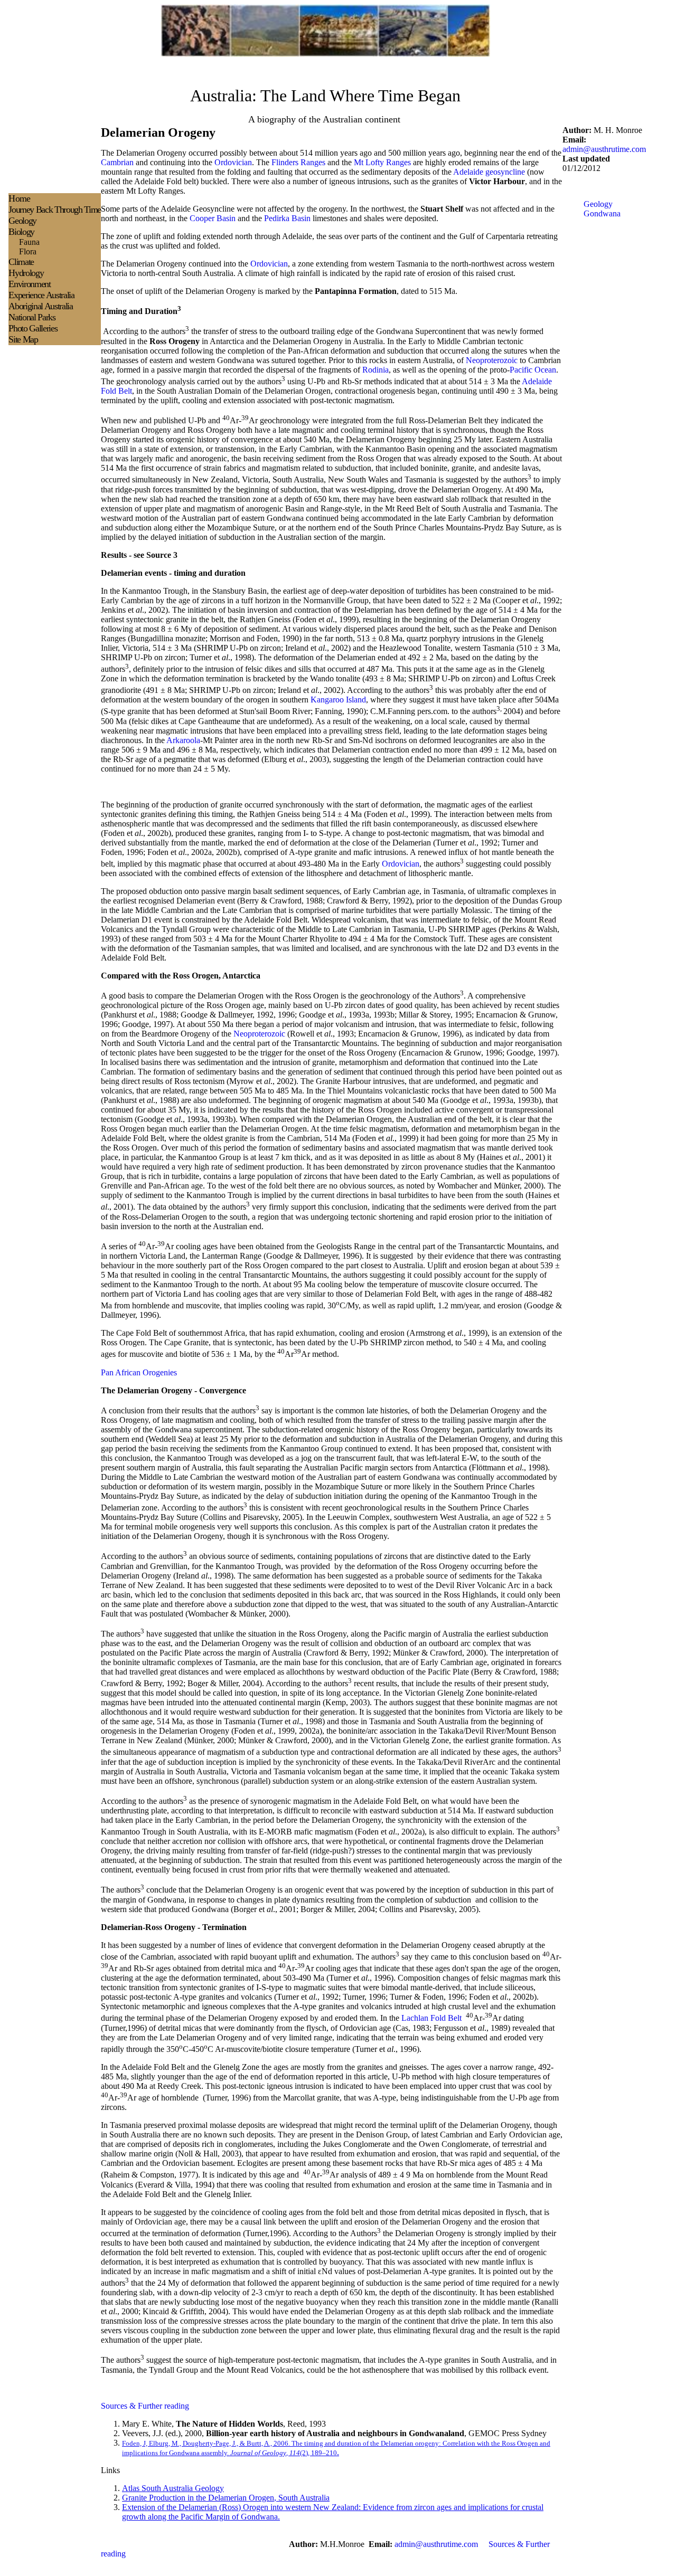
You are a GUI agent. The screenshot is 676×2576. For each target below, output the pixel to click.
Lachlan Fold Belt (431, 2018)
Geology (598, 204)
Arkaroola (183, 740)
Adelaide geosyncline (489, 172)
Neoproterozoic (492, 360)
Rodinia (375, 370)
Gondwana (602, 213)
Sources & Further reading (145, 2406)
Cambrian (117, 162)
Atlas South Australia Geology (173, 2488)
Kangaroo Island (338, 700)
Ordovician (233, 162)
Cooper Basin (213, 218)
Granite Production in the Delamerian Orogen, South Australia (226, 2498)
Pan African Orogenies (139, 1372)
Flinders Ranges (298, 162)
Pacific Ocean (533, 370)
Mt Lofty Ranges (382, 162)
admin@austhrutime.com (604, 149)
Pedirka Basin (287, 218)
